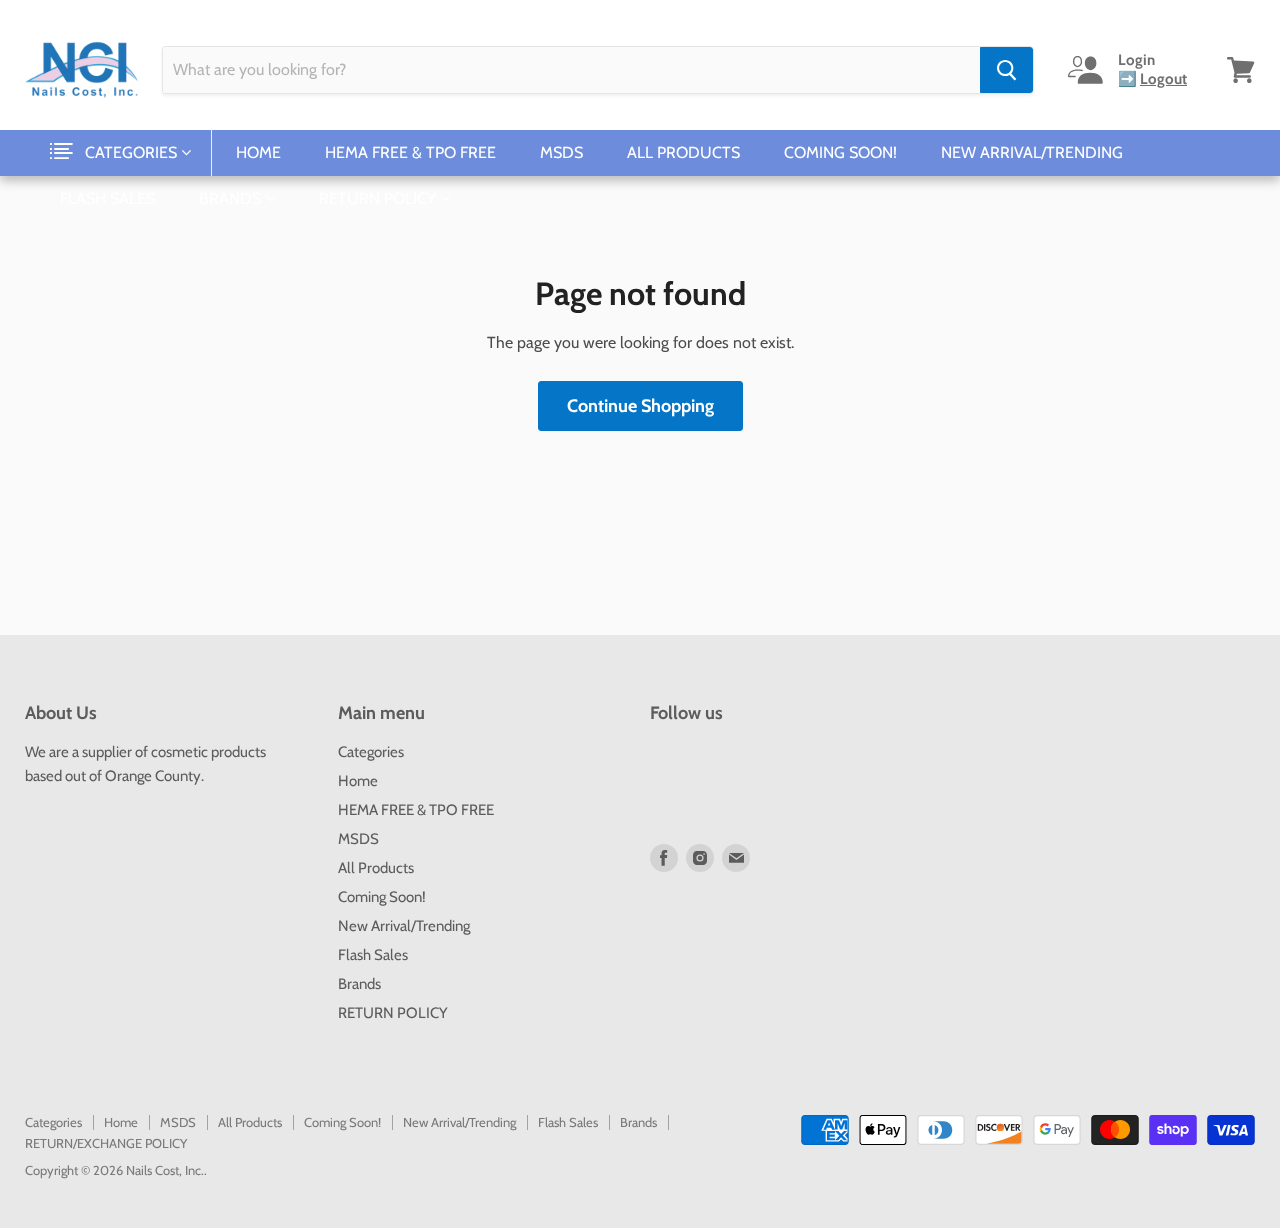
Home (258, 152)
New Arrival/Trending (1032, 152)
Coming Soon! (840, 152)
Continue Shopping (640, 406)
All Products (683, 152)
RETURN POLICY (379, 198)
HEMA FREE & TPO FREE (410, 152)
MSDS (561, 152)
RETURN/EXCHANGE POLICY (106, 1143)
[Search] (1006, 70)
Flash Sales (107, 198)
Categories (133, 152)
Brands (232, 198)
